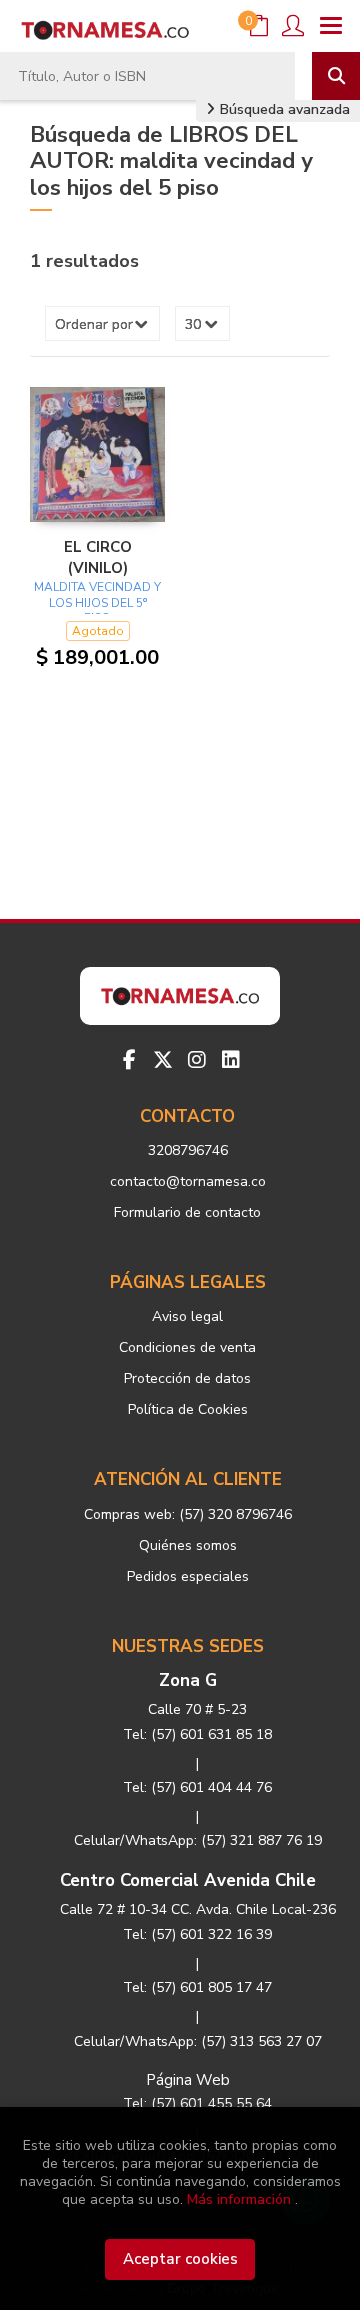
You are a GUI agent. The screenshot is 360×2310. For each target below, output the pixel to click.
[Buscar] (336, 76)
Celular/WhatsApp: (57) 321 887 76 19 (198, 1840)
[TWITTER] (163, 1060)
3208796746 (188, 1150)
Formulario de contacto (187, 1212)
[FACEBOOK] (129, 1060)
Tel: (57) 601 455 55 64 (197, 2103)
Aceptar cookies (180, 2259)
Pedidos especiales (188, 1576)
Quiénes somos (188, 1545)
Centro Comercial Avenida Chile (188, 1880)
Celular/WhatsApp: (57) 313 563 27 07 (198, 2041)
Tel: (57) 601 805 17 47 (197, 1987)
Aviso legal (187, 1316)
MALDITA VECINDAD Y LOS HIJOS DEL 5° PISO (97, 602)
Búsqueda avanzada (283, 109)
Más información (239, 2199)
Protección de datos (187, 1378)
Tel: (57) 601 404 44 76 (197, 1787)
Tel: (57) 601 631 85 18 (197, 1734)
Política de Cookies (188, 1409)
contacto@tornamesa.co (188, 1181)
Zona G (188, 1680)
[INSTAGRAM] (197, 1060)
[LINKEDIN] (231, 1060)
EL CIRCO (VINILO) (98, 557)
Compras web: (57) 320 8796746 (188, 1514)
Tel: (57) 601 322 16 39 (197, 1934)
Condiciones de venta (187, 1347)
